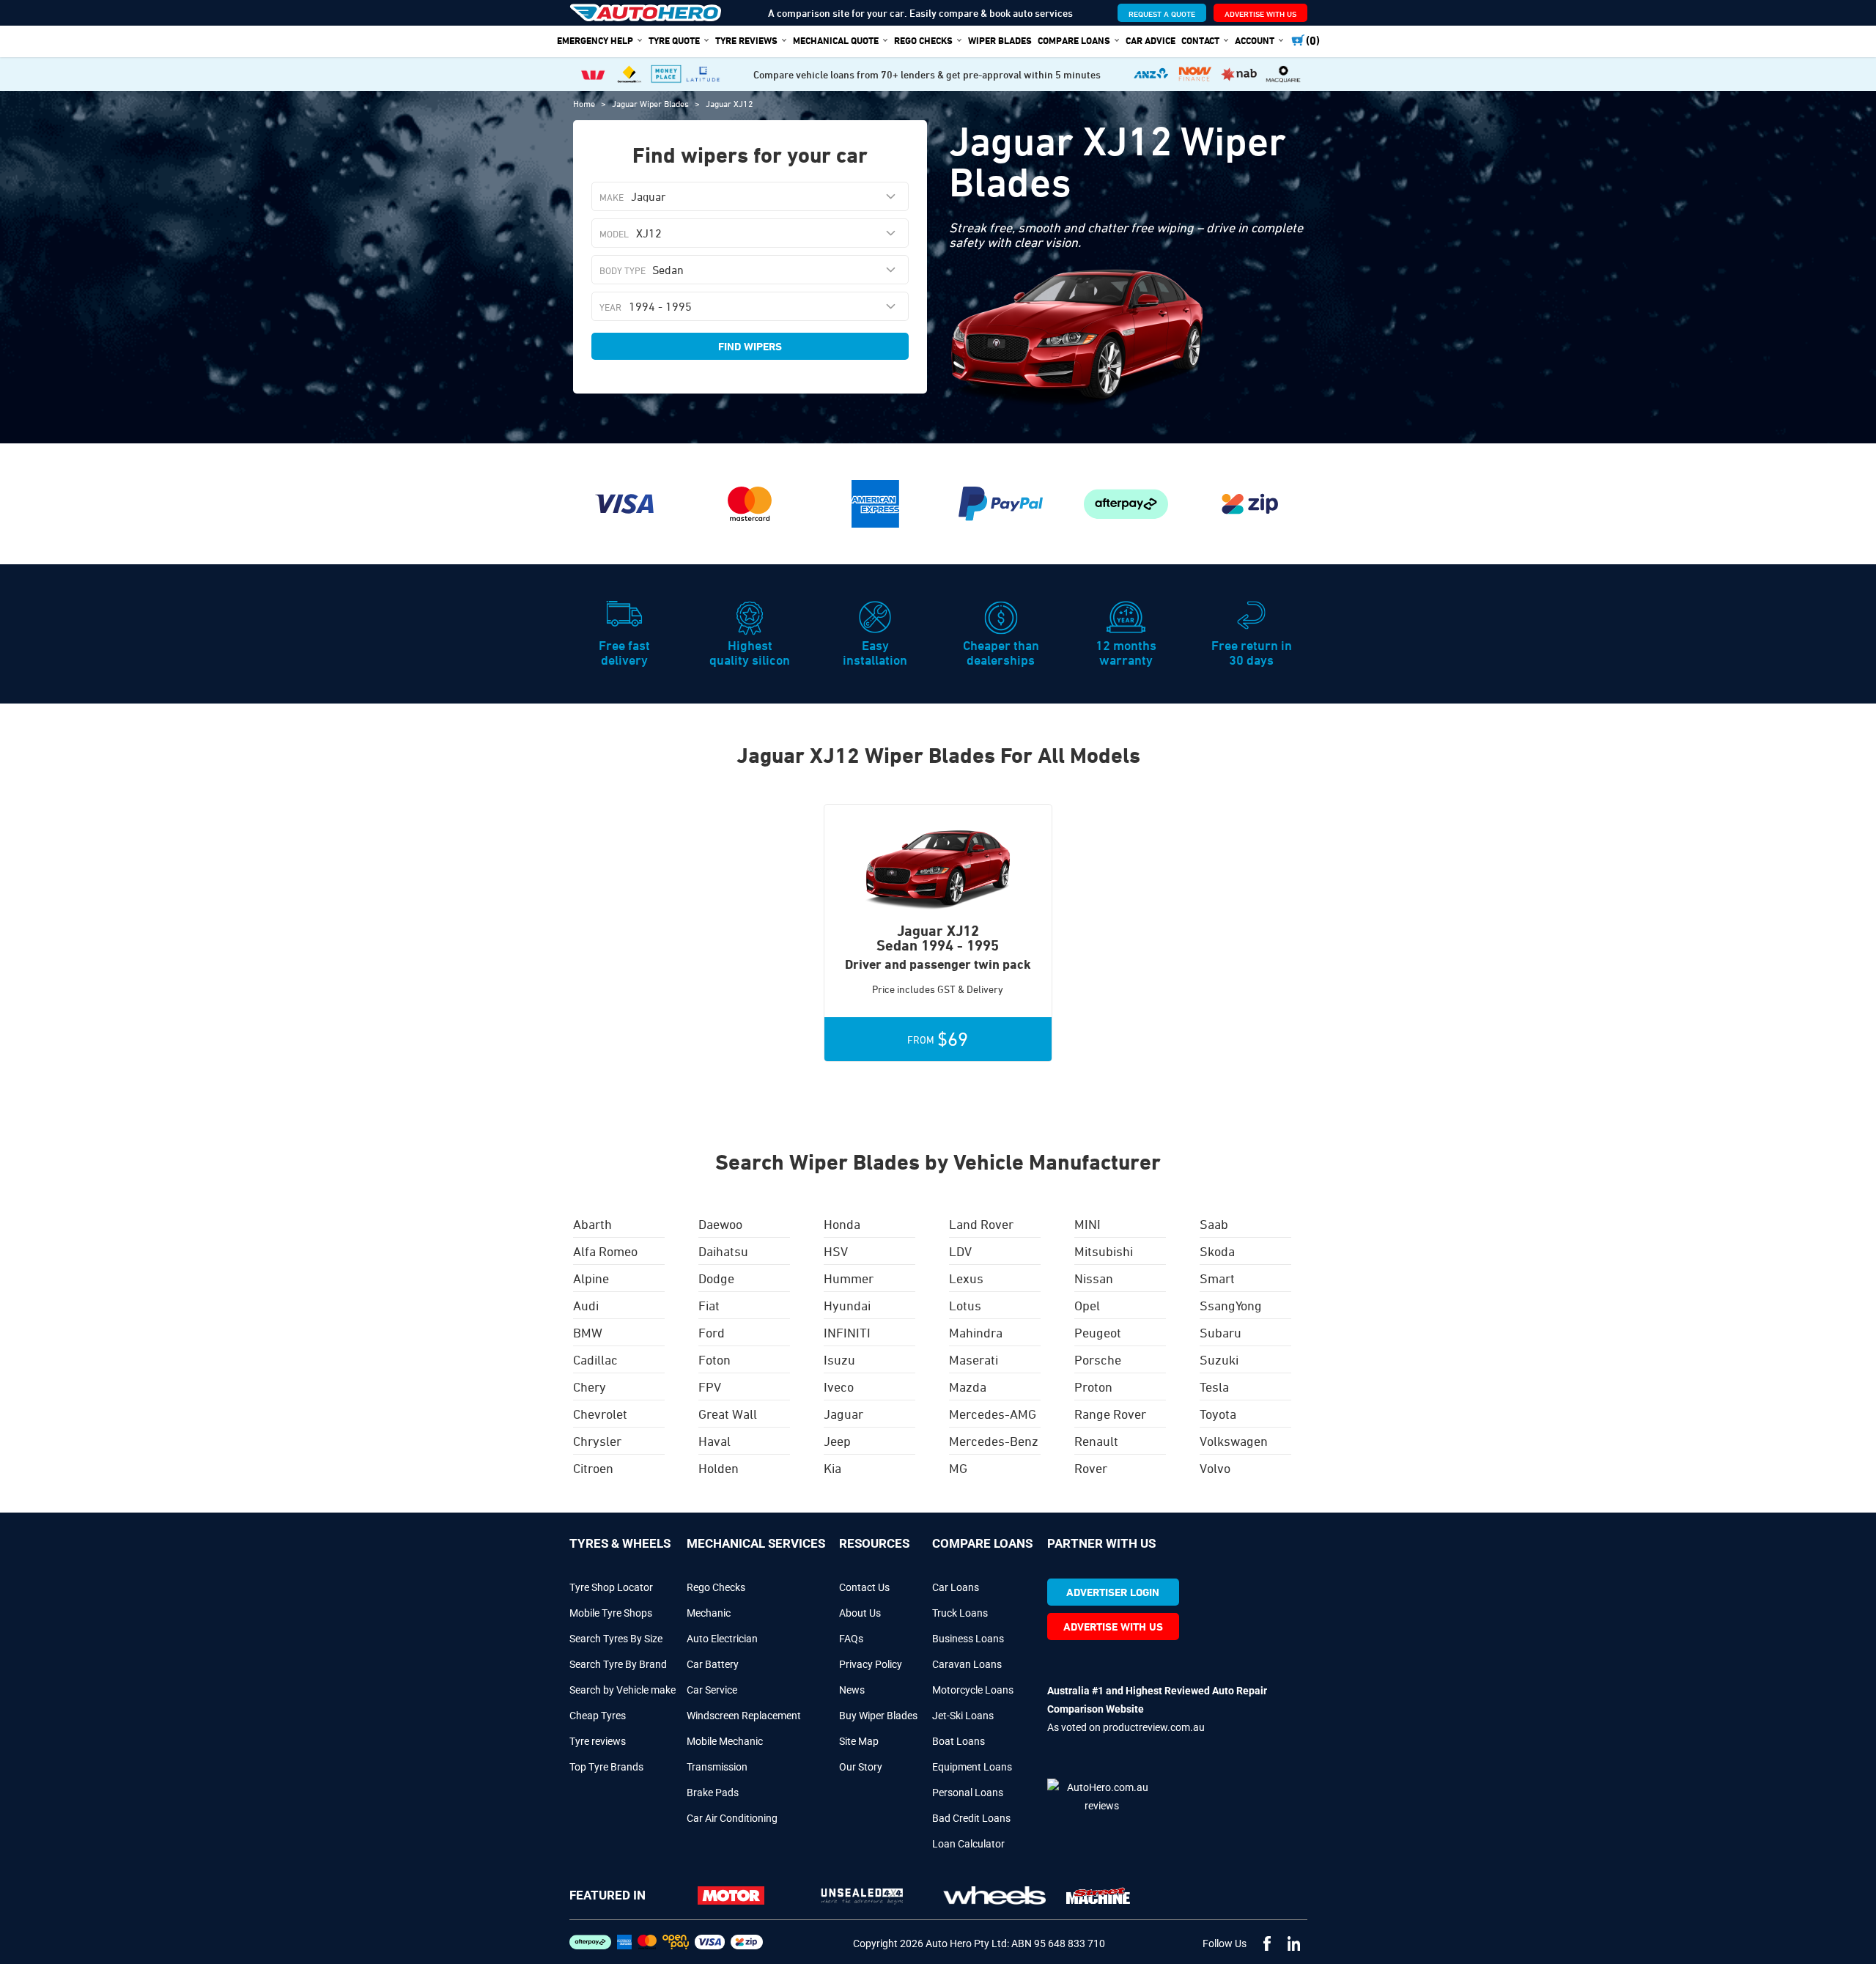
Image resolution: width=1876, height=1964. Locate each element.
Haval (714, 1441)
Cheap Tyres (598, 1716)
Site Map (859, 1741)
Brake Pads (713, 1793)
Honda (842, 1224)
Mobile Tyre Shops (611, 1613)
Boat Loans (959, 1741)
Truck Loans (960, 1613)
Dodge (716, 1278)
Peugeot (1098, 1332)
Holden (719, 1468)
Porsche (1098, 1359)
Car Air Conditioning (732, 1818)
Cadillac (595, 1359)
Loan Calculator (968, 1844)
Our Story (861, 1767)
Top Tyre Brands (606, 1767)
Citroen (593, 1468)
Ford (712, 1332)
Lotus (965, 1305)
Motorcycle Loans (973, 1690)
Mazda (968, 1387)
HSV (836, 1251)
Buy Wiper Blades (878, 1716)
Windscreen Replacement (744, 1716)
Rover (1091, 1468)
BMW (588, 1332)
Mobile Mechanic (725, 1741)
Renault (1096, 1441)
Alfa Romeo (605, 1251)
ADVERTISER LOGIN (1113, 1592)
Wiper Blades (1000, 40)
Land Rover (981, 1224)
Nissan (1094, 1278)
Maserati (974, 1359)
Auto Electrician (722, 1639)
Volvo (1215, 1468)
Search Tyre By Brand (618, 1664)
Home (585, 103)
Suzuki (1219, 1359)
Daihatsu (723, 1251)
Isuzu (839, 1359)
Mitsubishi (1104, 1251)
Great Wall (728, 1414)
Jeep (837, 1441)
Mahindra (976, 1332)
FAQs (851, 1639)
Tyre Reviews (746, 40)
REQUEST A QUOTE (1162, 14)
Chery (590, 1387)
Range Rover (1110, 1414)
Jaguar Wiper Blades (651, 103)
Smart (1217, 1278)
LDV (960, 1251)
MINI (1087, 1224)
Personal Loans (968, 1793)
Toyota (1218, 1414)
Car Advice (1151, 40)
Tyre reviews (598, 1741)
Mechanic (709, 1613)
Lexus (966, 1278)
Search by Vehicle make (623, 1690)
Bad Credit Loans (971, 1818)
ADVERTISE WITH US (1260, 14)
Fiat (709, 1305)
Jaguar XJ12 (730, 103)
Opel (1087, 1305)
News (852, 1690)
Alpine (591, 1278)
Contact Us (864, 1587)
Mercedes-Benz (994, 1441)
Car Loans (956, 1587)
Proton (1093, 1387)
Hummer (849, 1278)
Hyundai (847, 1305)
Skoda (1217, 1251)
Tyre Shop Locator (611, 1587)
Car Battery (713, 1664)
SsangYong (1231, 1305)
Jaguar (843, 1414)
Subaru (1220, 1332)
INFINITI (847, 1332)
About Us (860, 1613)
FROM (938, 1039)
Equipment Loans (972, 1767)
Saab (1214, 1224)
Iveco (839, 1387)
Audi (586, 1305)
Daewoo (720, 1224)
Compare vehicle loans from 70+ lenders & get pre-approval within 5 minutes (927, 74)
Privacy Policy (871, 1664)
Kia (832, 1468)
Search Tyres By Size (616, 1639)
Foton (714, 1359)
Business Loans (968, 1639)
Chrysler (597, 1441)
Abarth (592, 1224)
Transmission (717, 1767)
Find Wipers (750, 346)
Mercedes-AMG (993, 1414)
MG (958, 1468)
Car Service (712, 1690)
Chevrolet (600, 1414)
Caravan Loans (967, 1664)
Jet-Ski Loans (963, 1716)
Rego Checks (716, 1587)
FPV (710, 1387)
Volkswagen (1234, 1441)
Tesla (1214, 1387)
